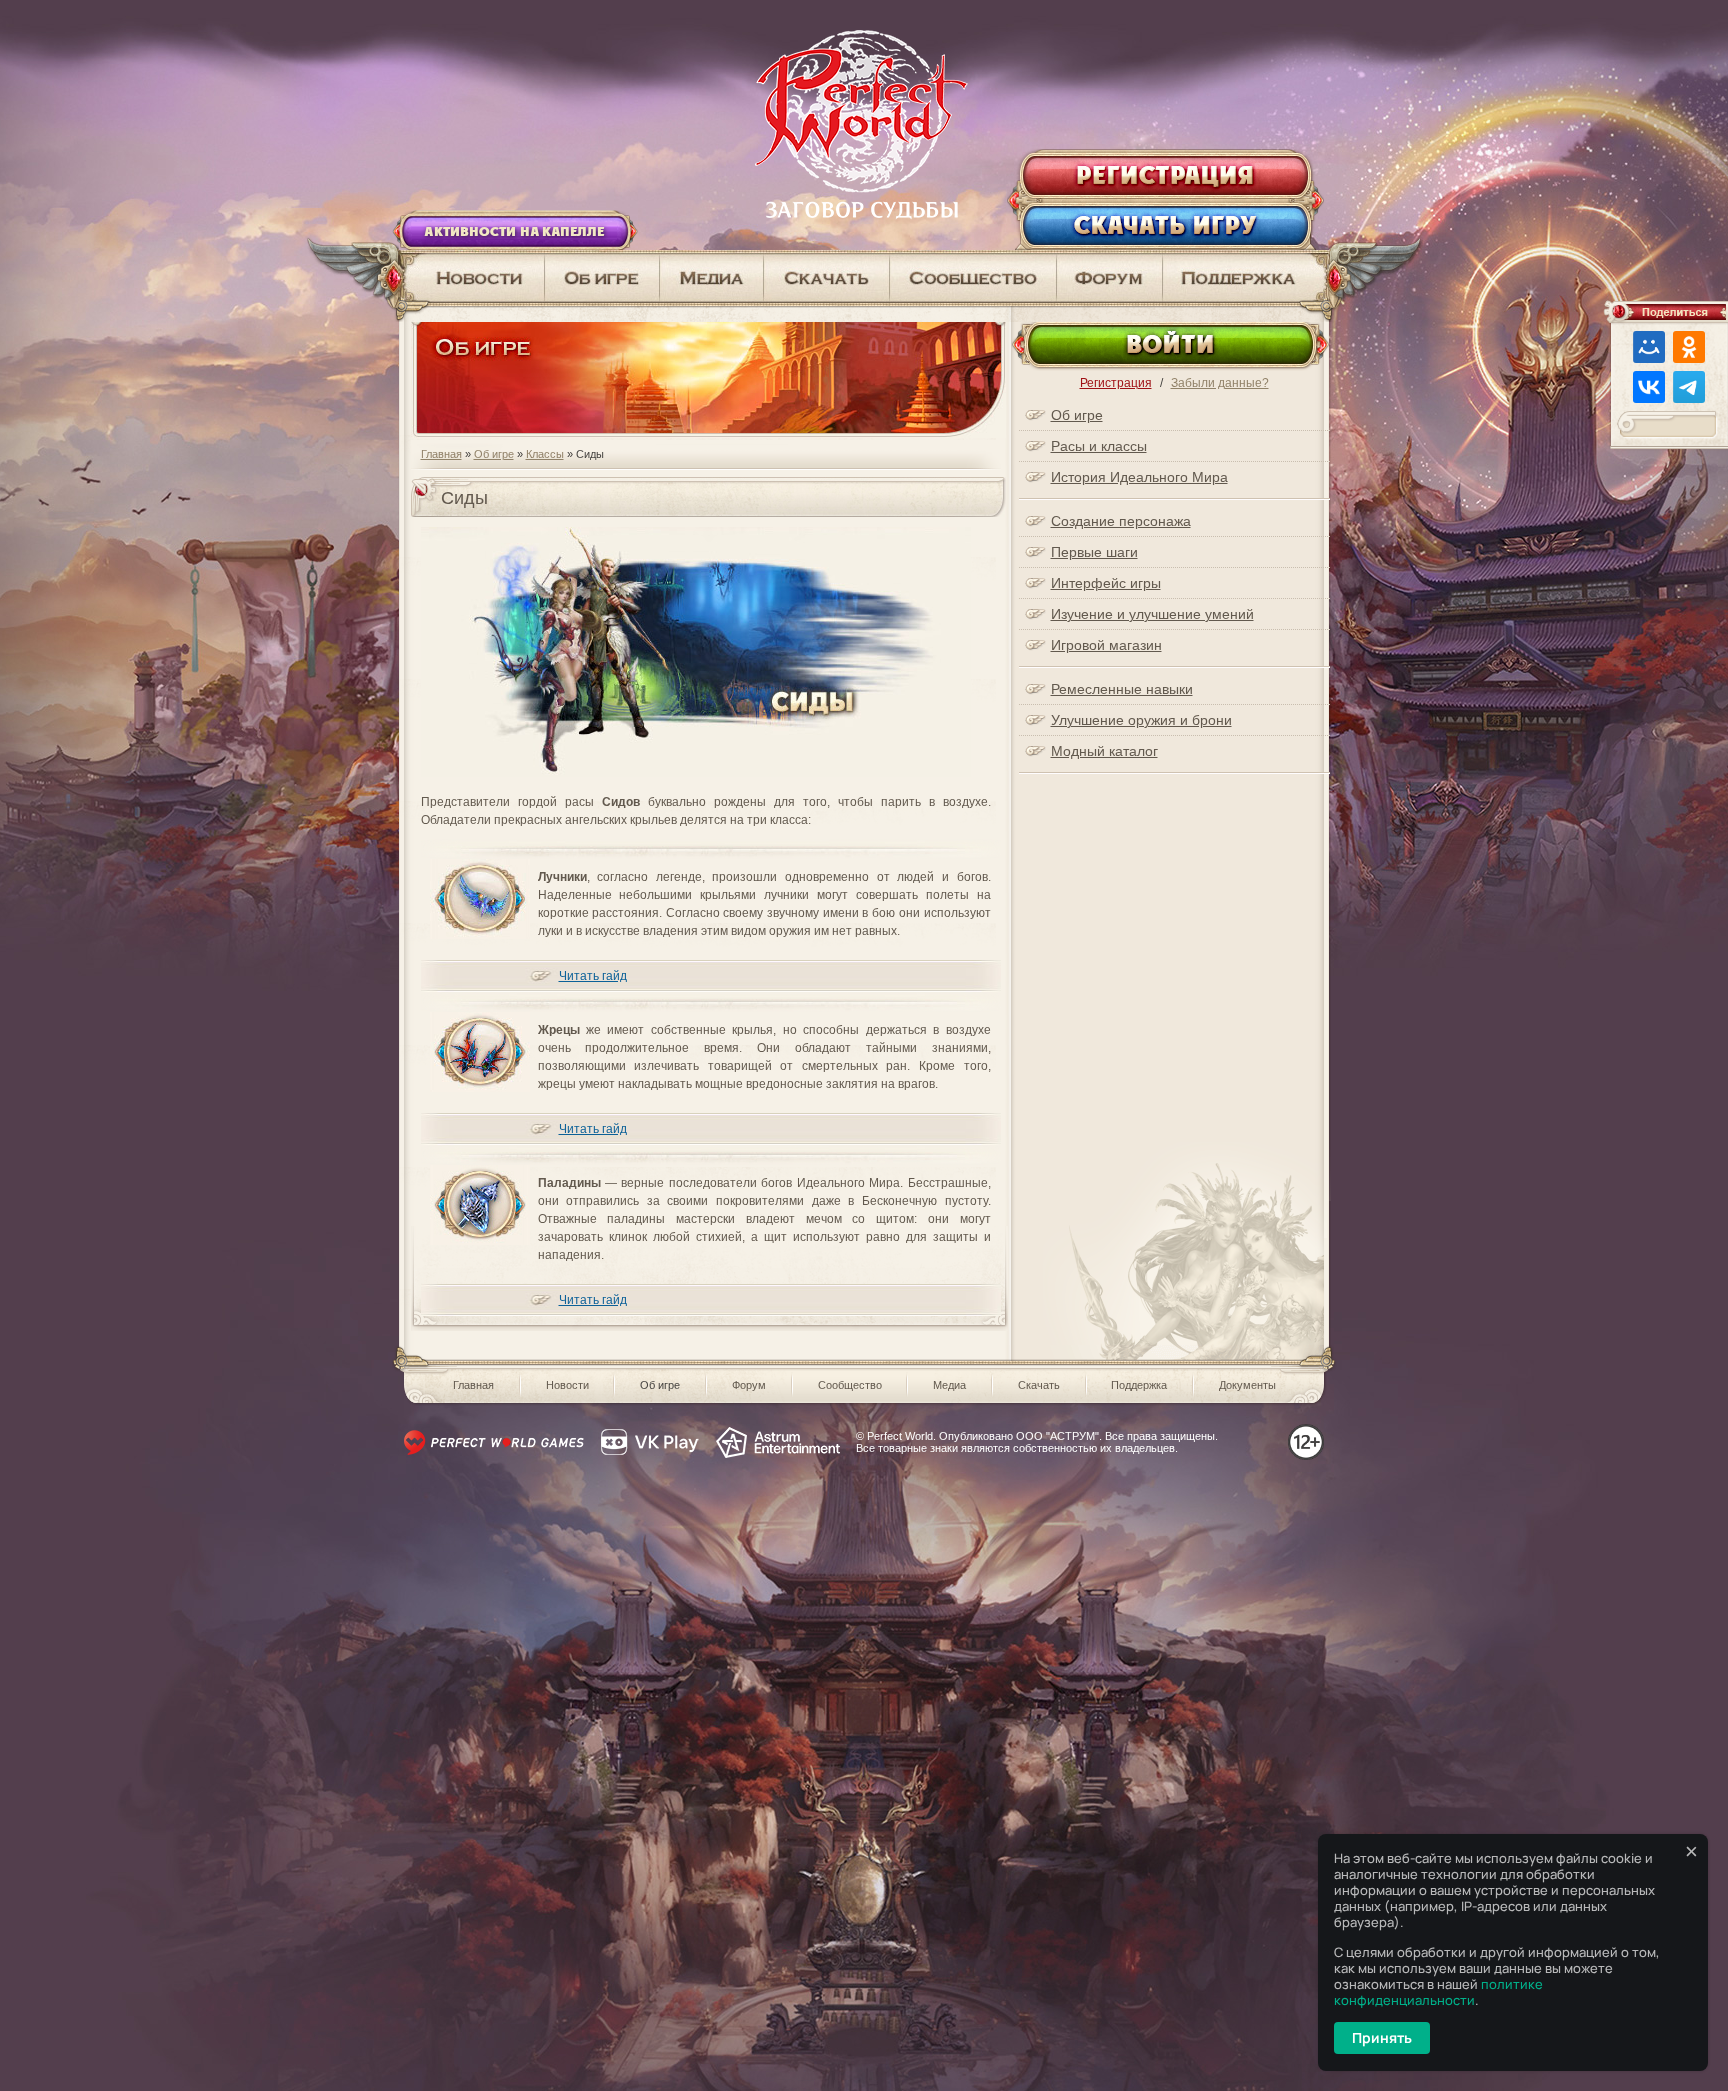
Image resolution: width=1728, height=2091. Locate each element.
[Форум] (1110, 278)
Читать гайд (593, 976)
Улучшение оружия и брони (1141, 720)
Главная (441, 454)
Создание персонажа (1121, 521)
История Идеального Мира (1139, 477)
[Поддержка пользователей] (1246, 278)
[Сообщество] (973, 278)
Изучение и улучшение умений (1152, 614)
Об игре (494, 454)
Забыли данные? (1220, 383)
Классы (545, 454)
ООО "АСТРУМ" (1057, 1436)
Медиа (949, 1385)
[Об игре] (602, 278)
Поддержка (1139, 1385)
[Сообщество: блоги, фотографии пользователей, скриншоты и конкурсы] (712, 278)
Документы (1247, 1385)
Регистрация (1116, 383)
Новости (567, 1385)
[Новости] (472, 278)
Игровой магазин (1106, 645)
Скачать (1039, 1385)
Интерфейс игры (1106, 583)
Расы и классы (1099, 446)
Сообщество (850, 1385)
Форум (749, 1385)
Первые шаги (1094, 552)
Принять (1382, 2037)
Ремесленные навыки (1122, 689)
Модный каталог (1104, 751)
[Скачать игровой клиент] (827, 278)
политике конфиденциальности (1438, 1992)
